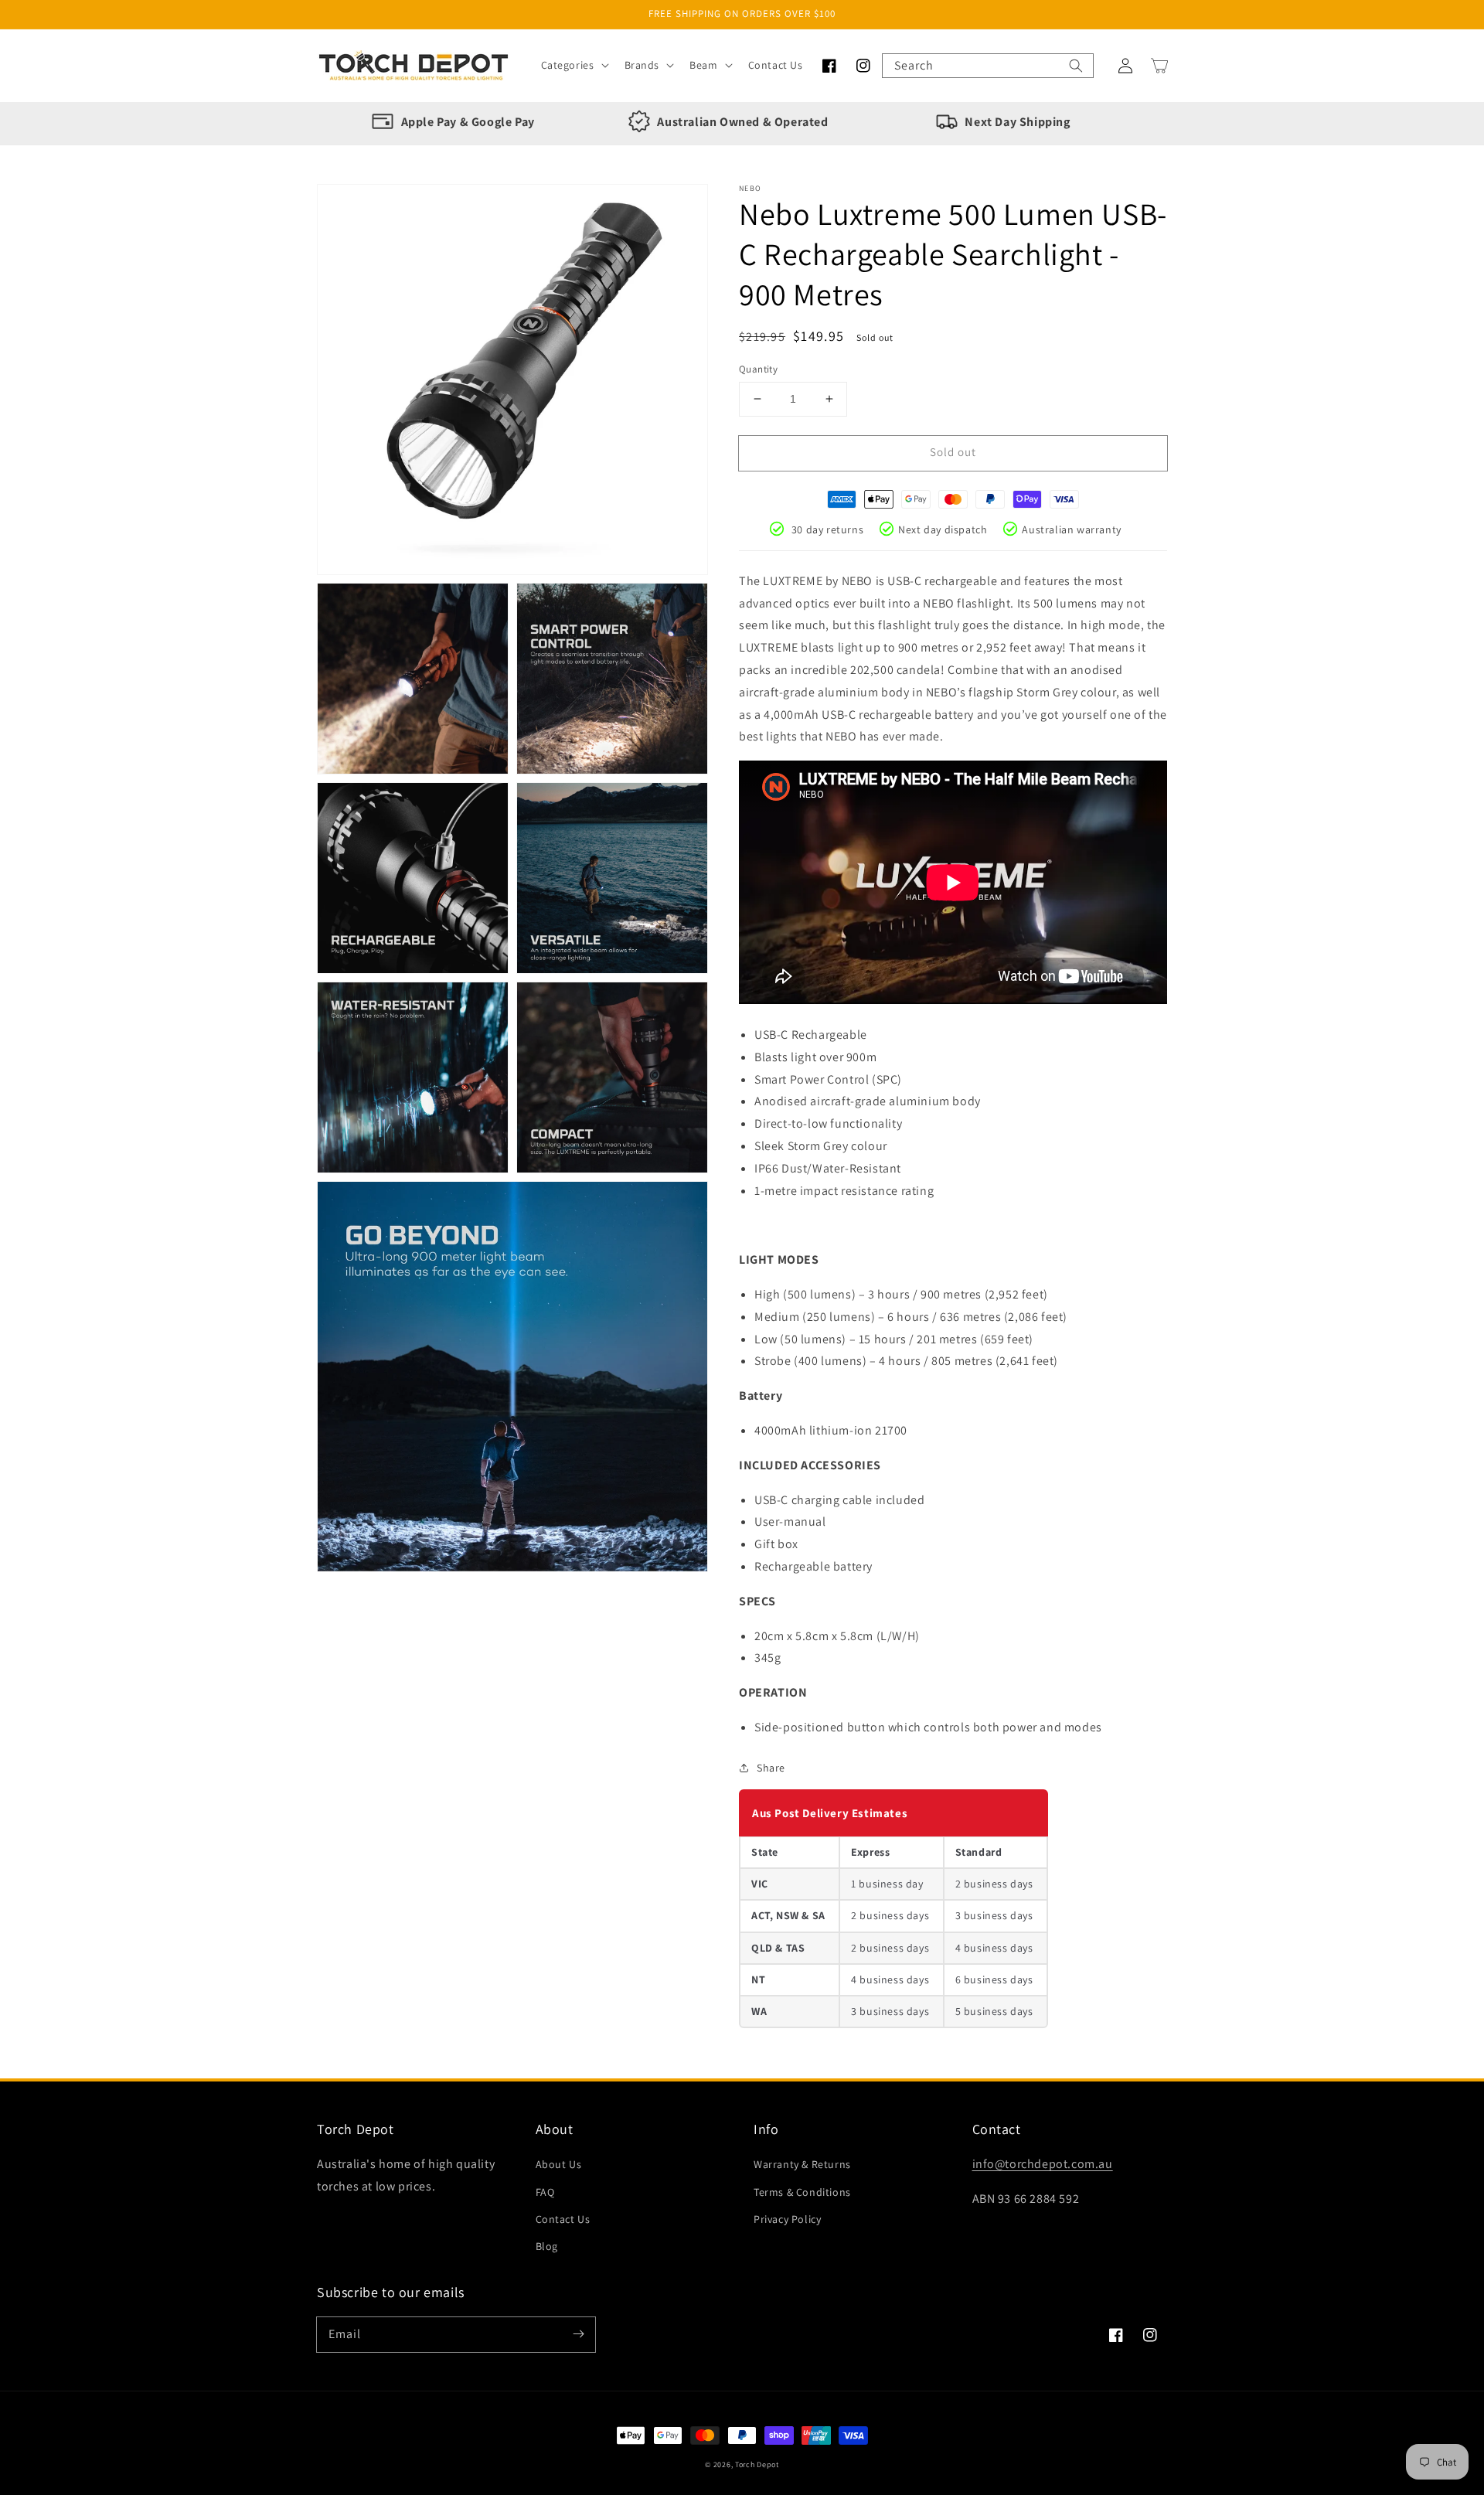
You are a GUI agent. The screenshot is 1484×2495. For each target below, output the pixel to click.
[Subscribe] (578, 2334)
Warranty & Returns (802, 2164)
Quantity (758, 369)
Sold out (953, 452)
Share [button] (771, 1768)
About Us (559, 2164)
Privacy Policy (787, 2219)
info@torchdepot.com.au (1043, 2164)
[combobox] (988, 66)
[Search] (1076, 66)
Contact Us (563, 2219)
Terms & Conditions (802, 2192)
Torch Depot (757, 2464)
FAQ (545, 2192)
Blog (547, 2246)
